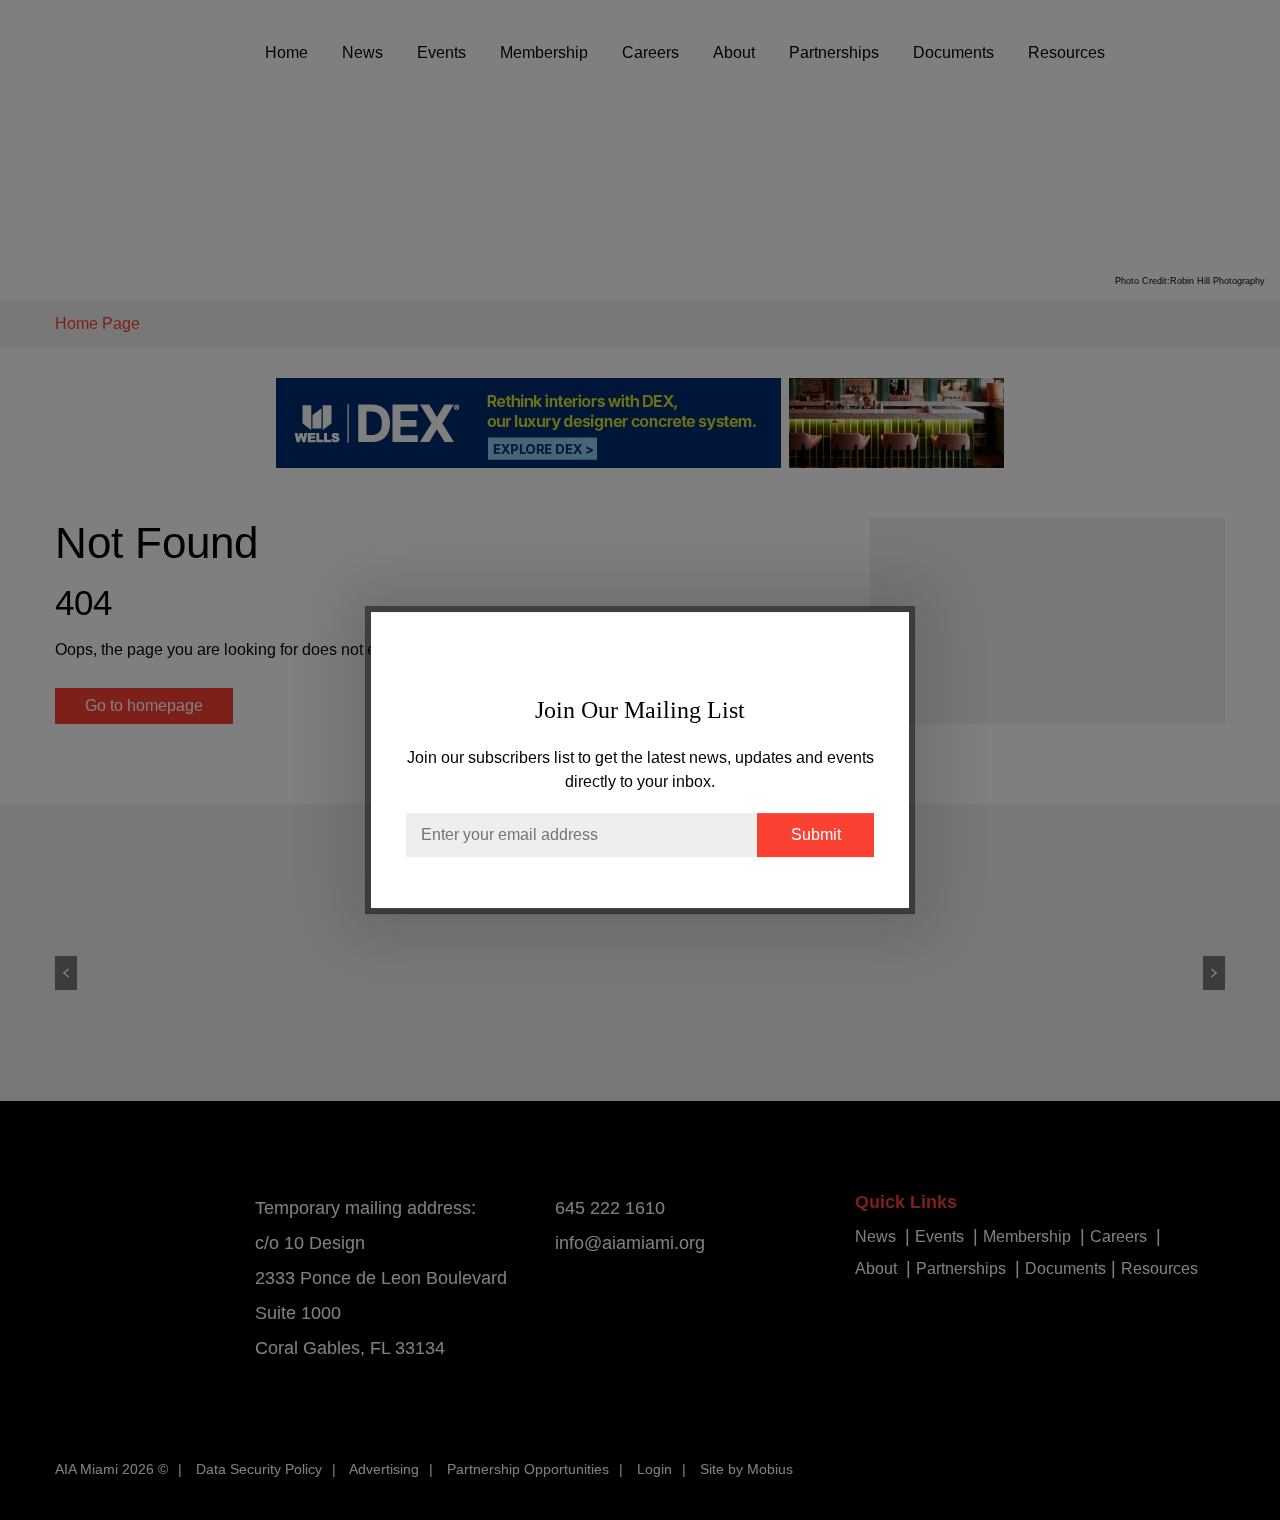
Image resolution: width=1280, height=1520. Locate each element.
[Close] (874, 647)
